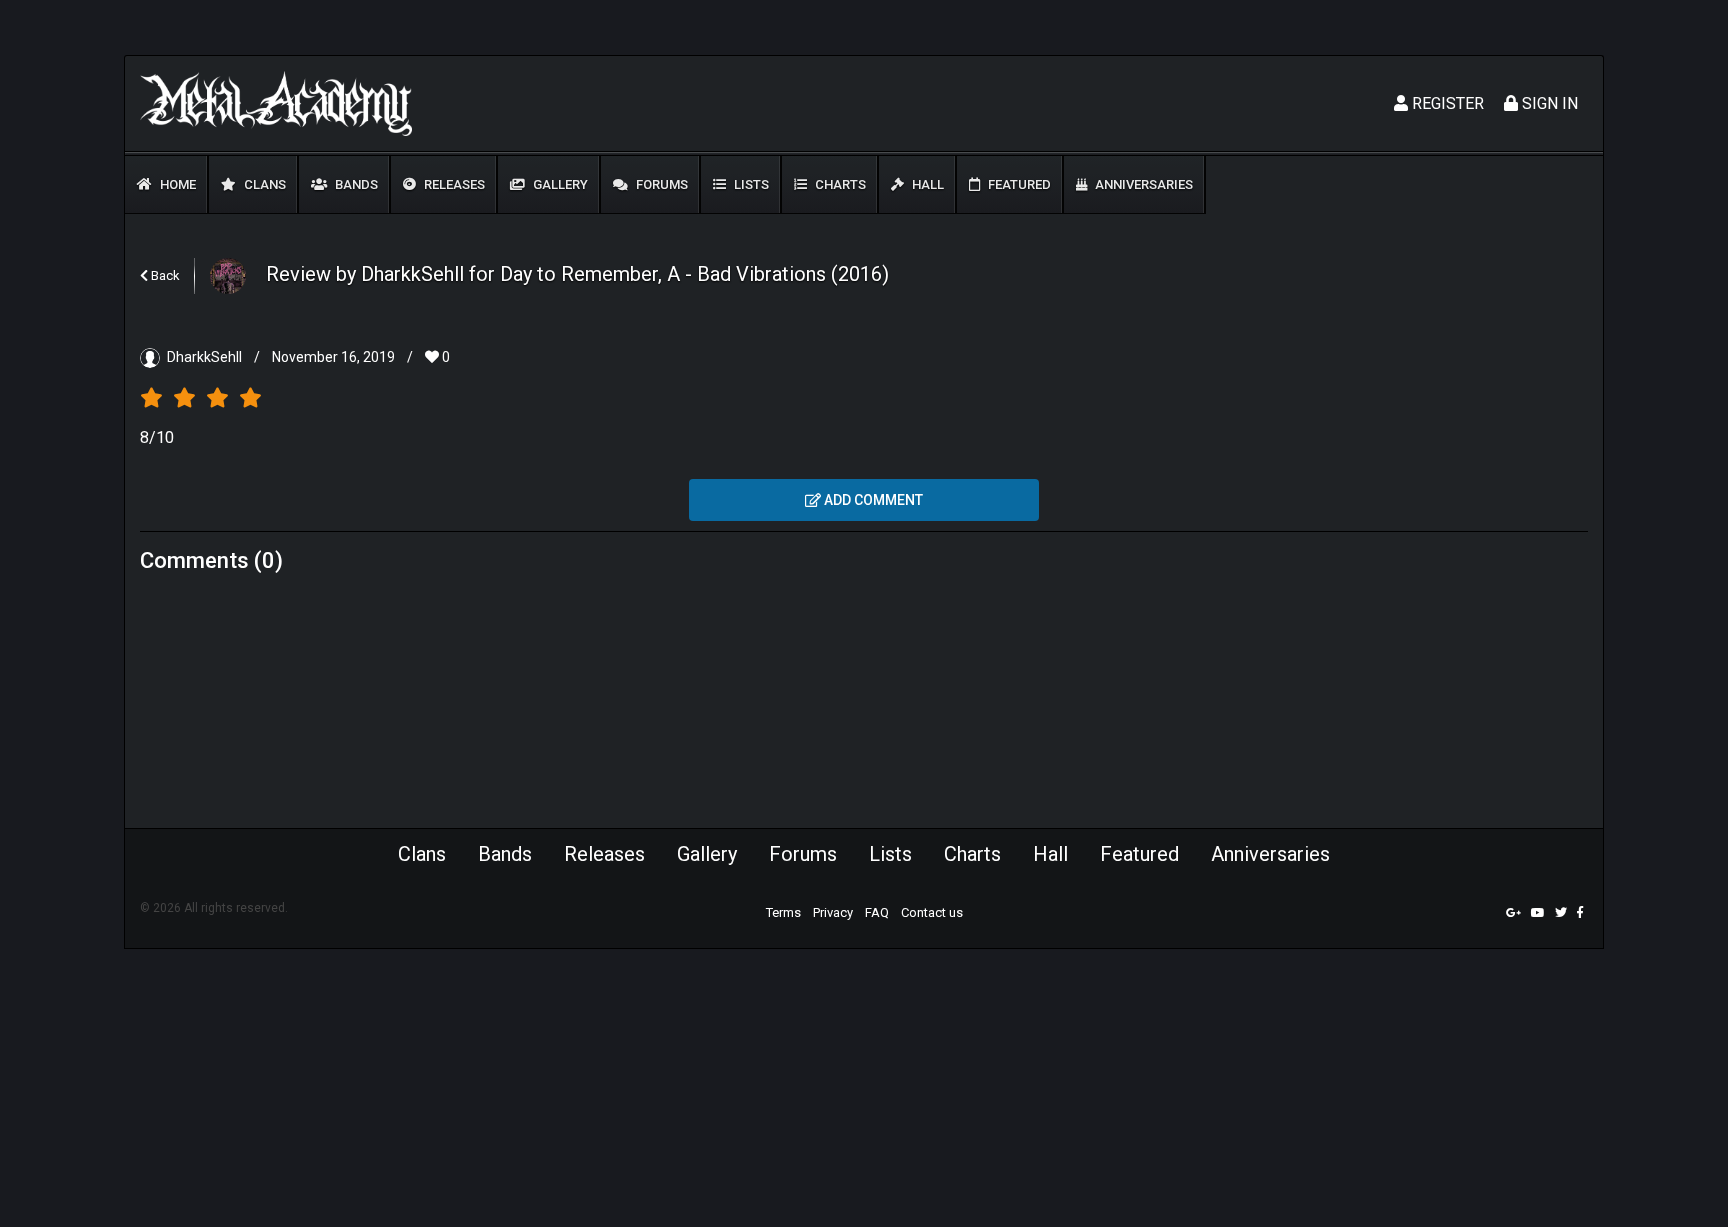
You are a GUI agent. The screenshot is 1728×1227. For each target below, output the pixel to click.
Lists (750, 184)
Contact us (932, 912)
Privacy (833, 912)
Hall (926, 184)
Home (176, 184)
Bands (355, 184)
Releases (453, 184)
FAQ (877, 912)
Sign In (1548, 103)
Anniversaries (1142, 184)
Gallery (559, 184)
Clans (263, 184)
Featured (1018, 184)
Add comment (872, 500)
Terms (783, 912)
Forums (660, 184)
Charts (839, 184)
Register (1446, 103)
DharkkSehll (204, 357)
